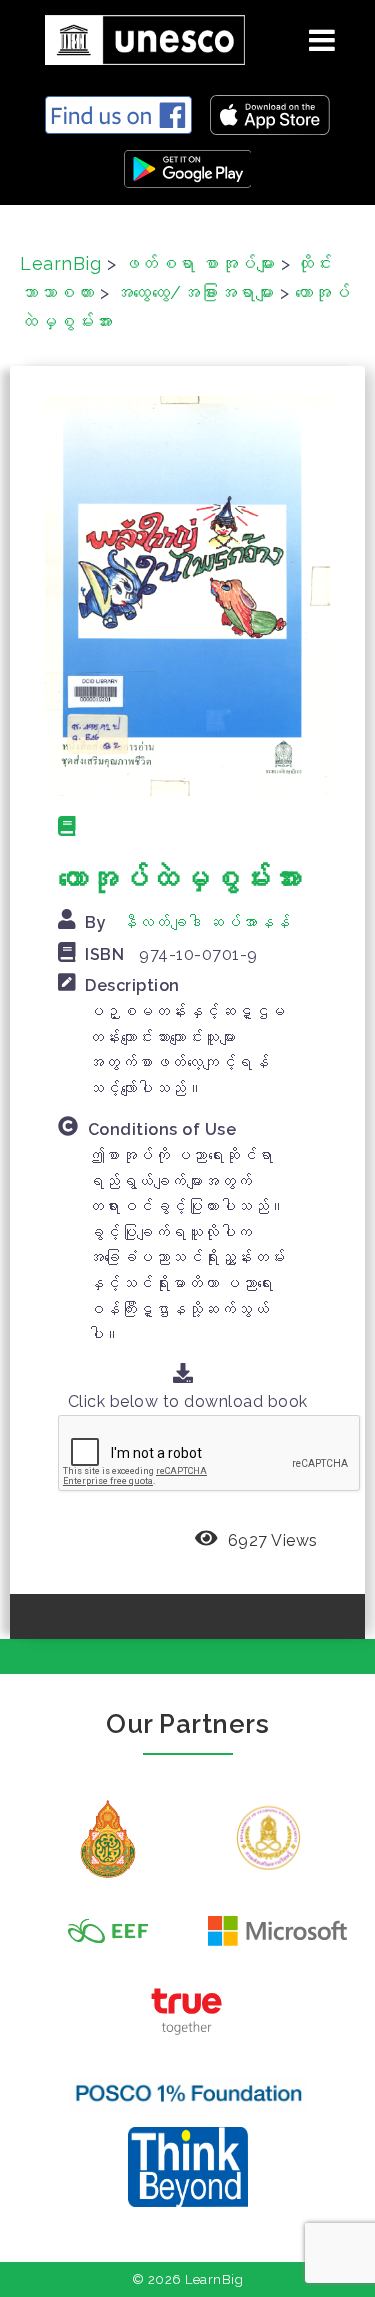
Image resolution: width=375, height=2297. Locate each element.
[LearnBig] (137, 36)
